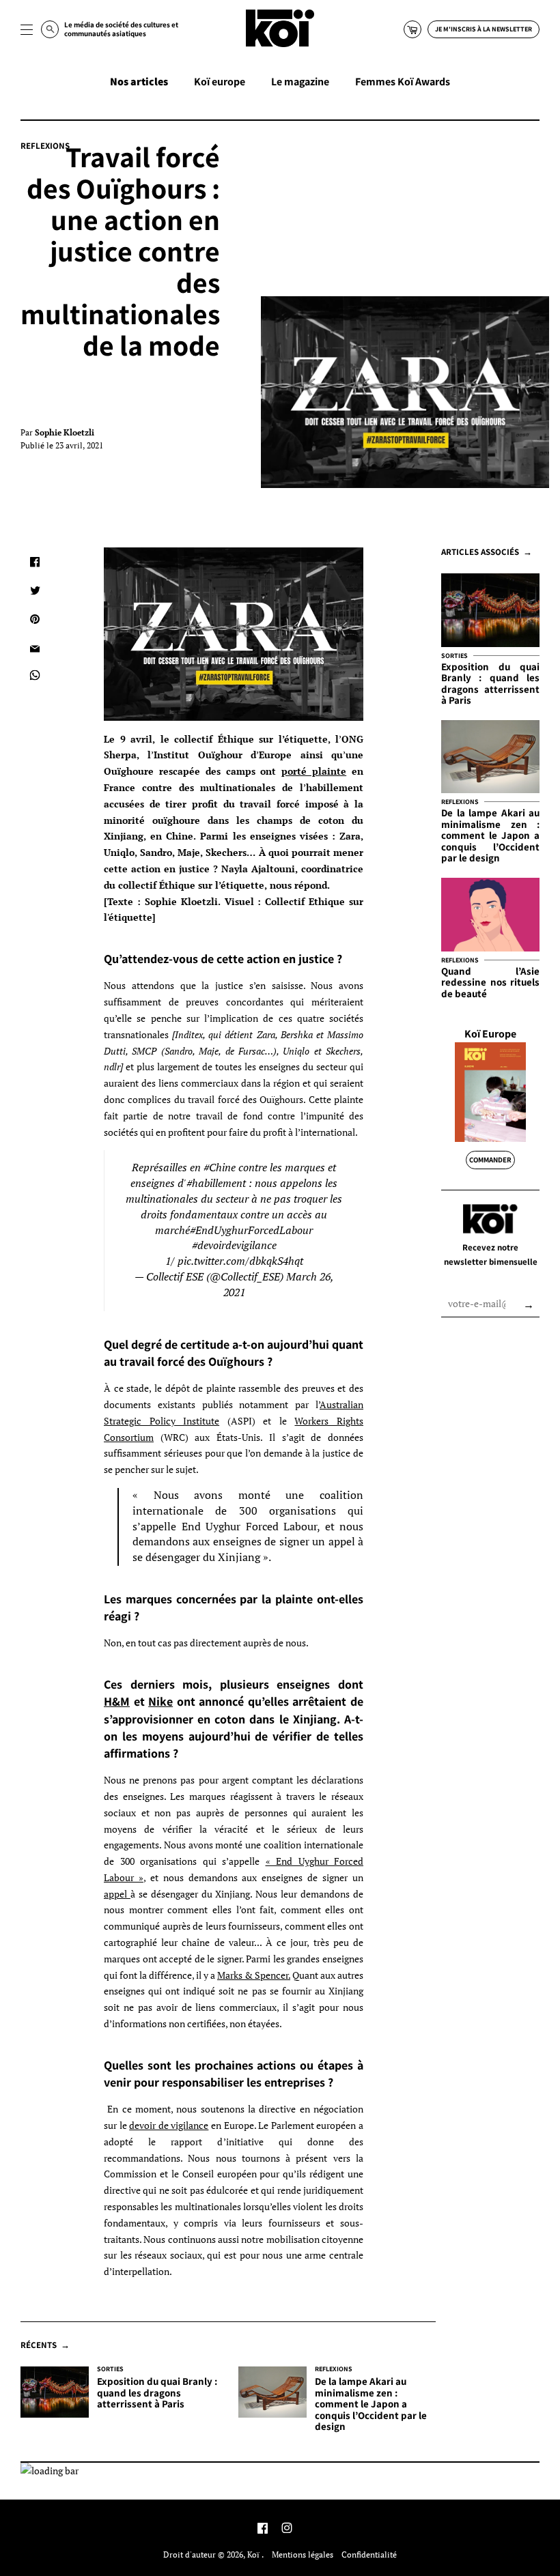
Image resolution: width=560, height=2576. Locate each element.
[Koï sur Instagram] (287, 2529)
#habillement (216, 1183)
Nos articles (139, 82)
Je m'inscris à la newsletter (484, 29)
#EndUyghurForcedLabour (251, 1230)
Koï (254, 2554)
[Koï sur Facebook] (263, 2529)
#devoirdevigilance (234, 1245)
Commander (490, 1160)
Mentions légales (303, 2554)
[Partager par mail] (35, 648)
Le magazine (300, 82)
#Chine (220, 1168)
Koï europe (220, 82)
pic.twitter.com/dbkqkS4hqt (240, 1261)
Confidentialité (369, 2554)
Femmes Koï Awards (403, 82)
